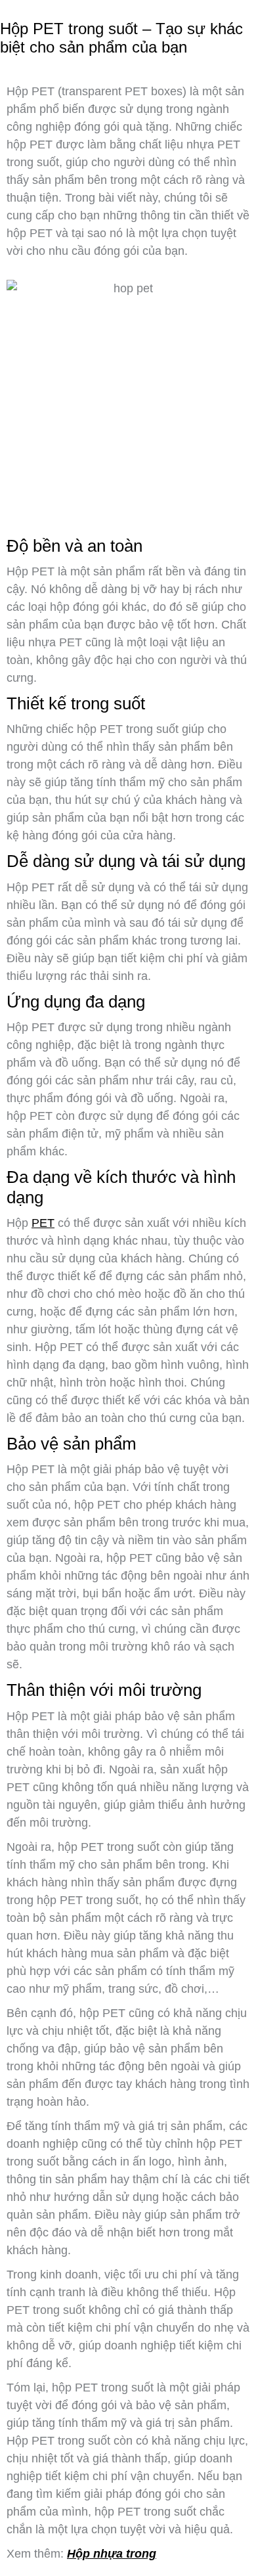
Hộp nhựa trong (112, 2554)
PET (43, 1223)
